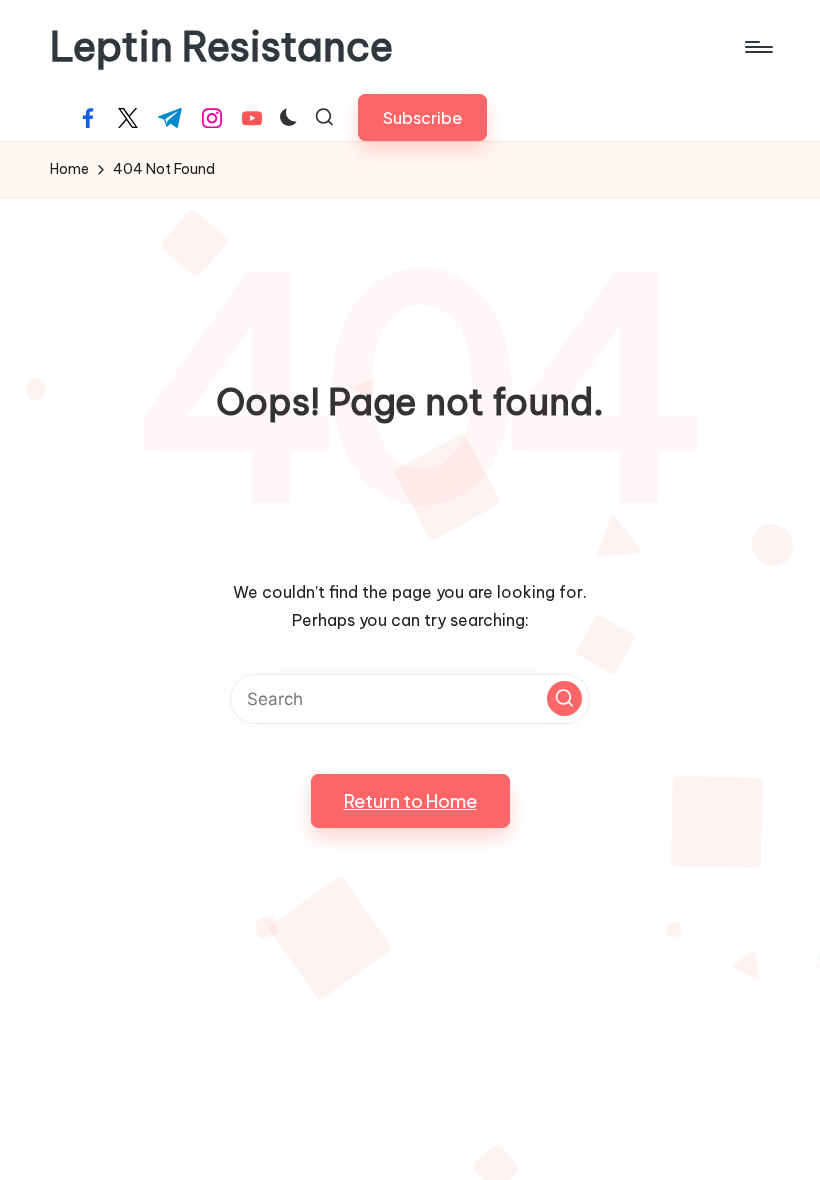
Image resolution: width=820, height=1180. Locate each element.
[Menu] (757, 47)
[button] (422, 117)
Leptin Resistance (221, 47)
